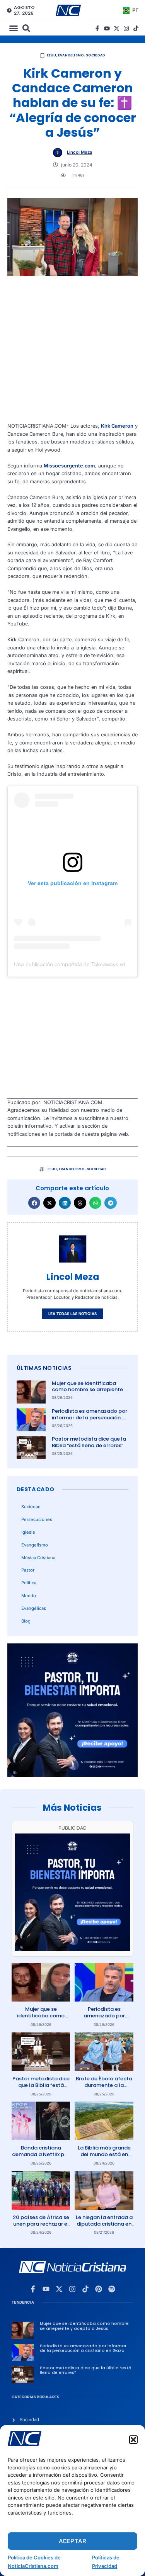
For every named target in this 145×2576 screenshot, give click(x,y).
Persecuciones (37, 1519)
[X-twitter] (117, 28)
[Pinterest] (99, 2289)
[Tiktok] (136, 28)
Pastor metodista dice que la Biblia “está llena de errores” (89, 1442)
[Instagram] (126, 28)
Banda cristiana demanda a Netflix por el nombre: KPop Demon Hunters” (41, 2158)
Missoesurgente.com (69, 466)
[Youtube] (107, 28)
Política (29, 1583)
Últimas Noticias (44, 1368)
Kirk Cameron (117, 426)
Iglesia (28, 1532)
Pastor (28, 1570)
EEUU (52, 55)
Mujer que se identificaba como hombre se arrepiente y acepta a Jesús (90, 1390)
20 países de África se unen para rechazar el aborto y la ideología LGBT (41, 2227)
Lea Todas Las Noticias (72, 1314)
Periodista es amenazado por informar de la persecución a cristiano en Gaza (90, 1418)
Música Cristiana (38, 1558)
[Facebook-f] (97, 28)
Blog (26, 1621)
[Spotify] (112, 2289)
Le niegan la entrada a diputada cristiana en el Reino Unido (104, 2224)
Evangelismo (71, 55)
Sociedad (96, 55)
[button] (133, 2440)
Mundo (29, 1596)
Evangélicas (34, 1608)
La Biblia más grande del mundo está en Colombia (104, 2154)
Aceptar (72, 2541)
